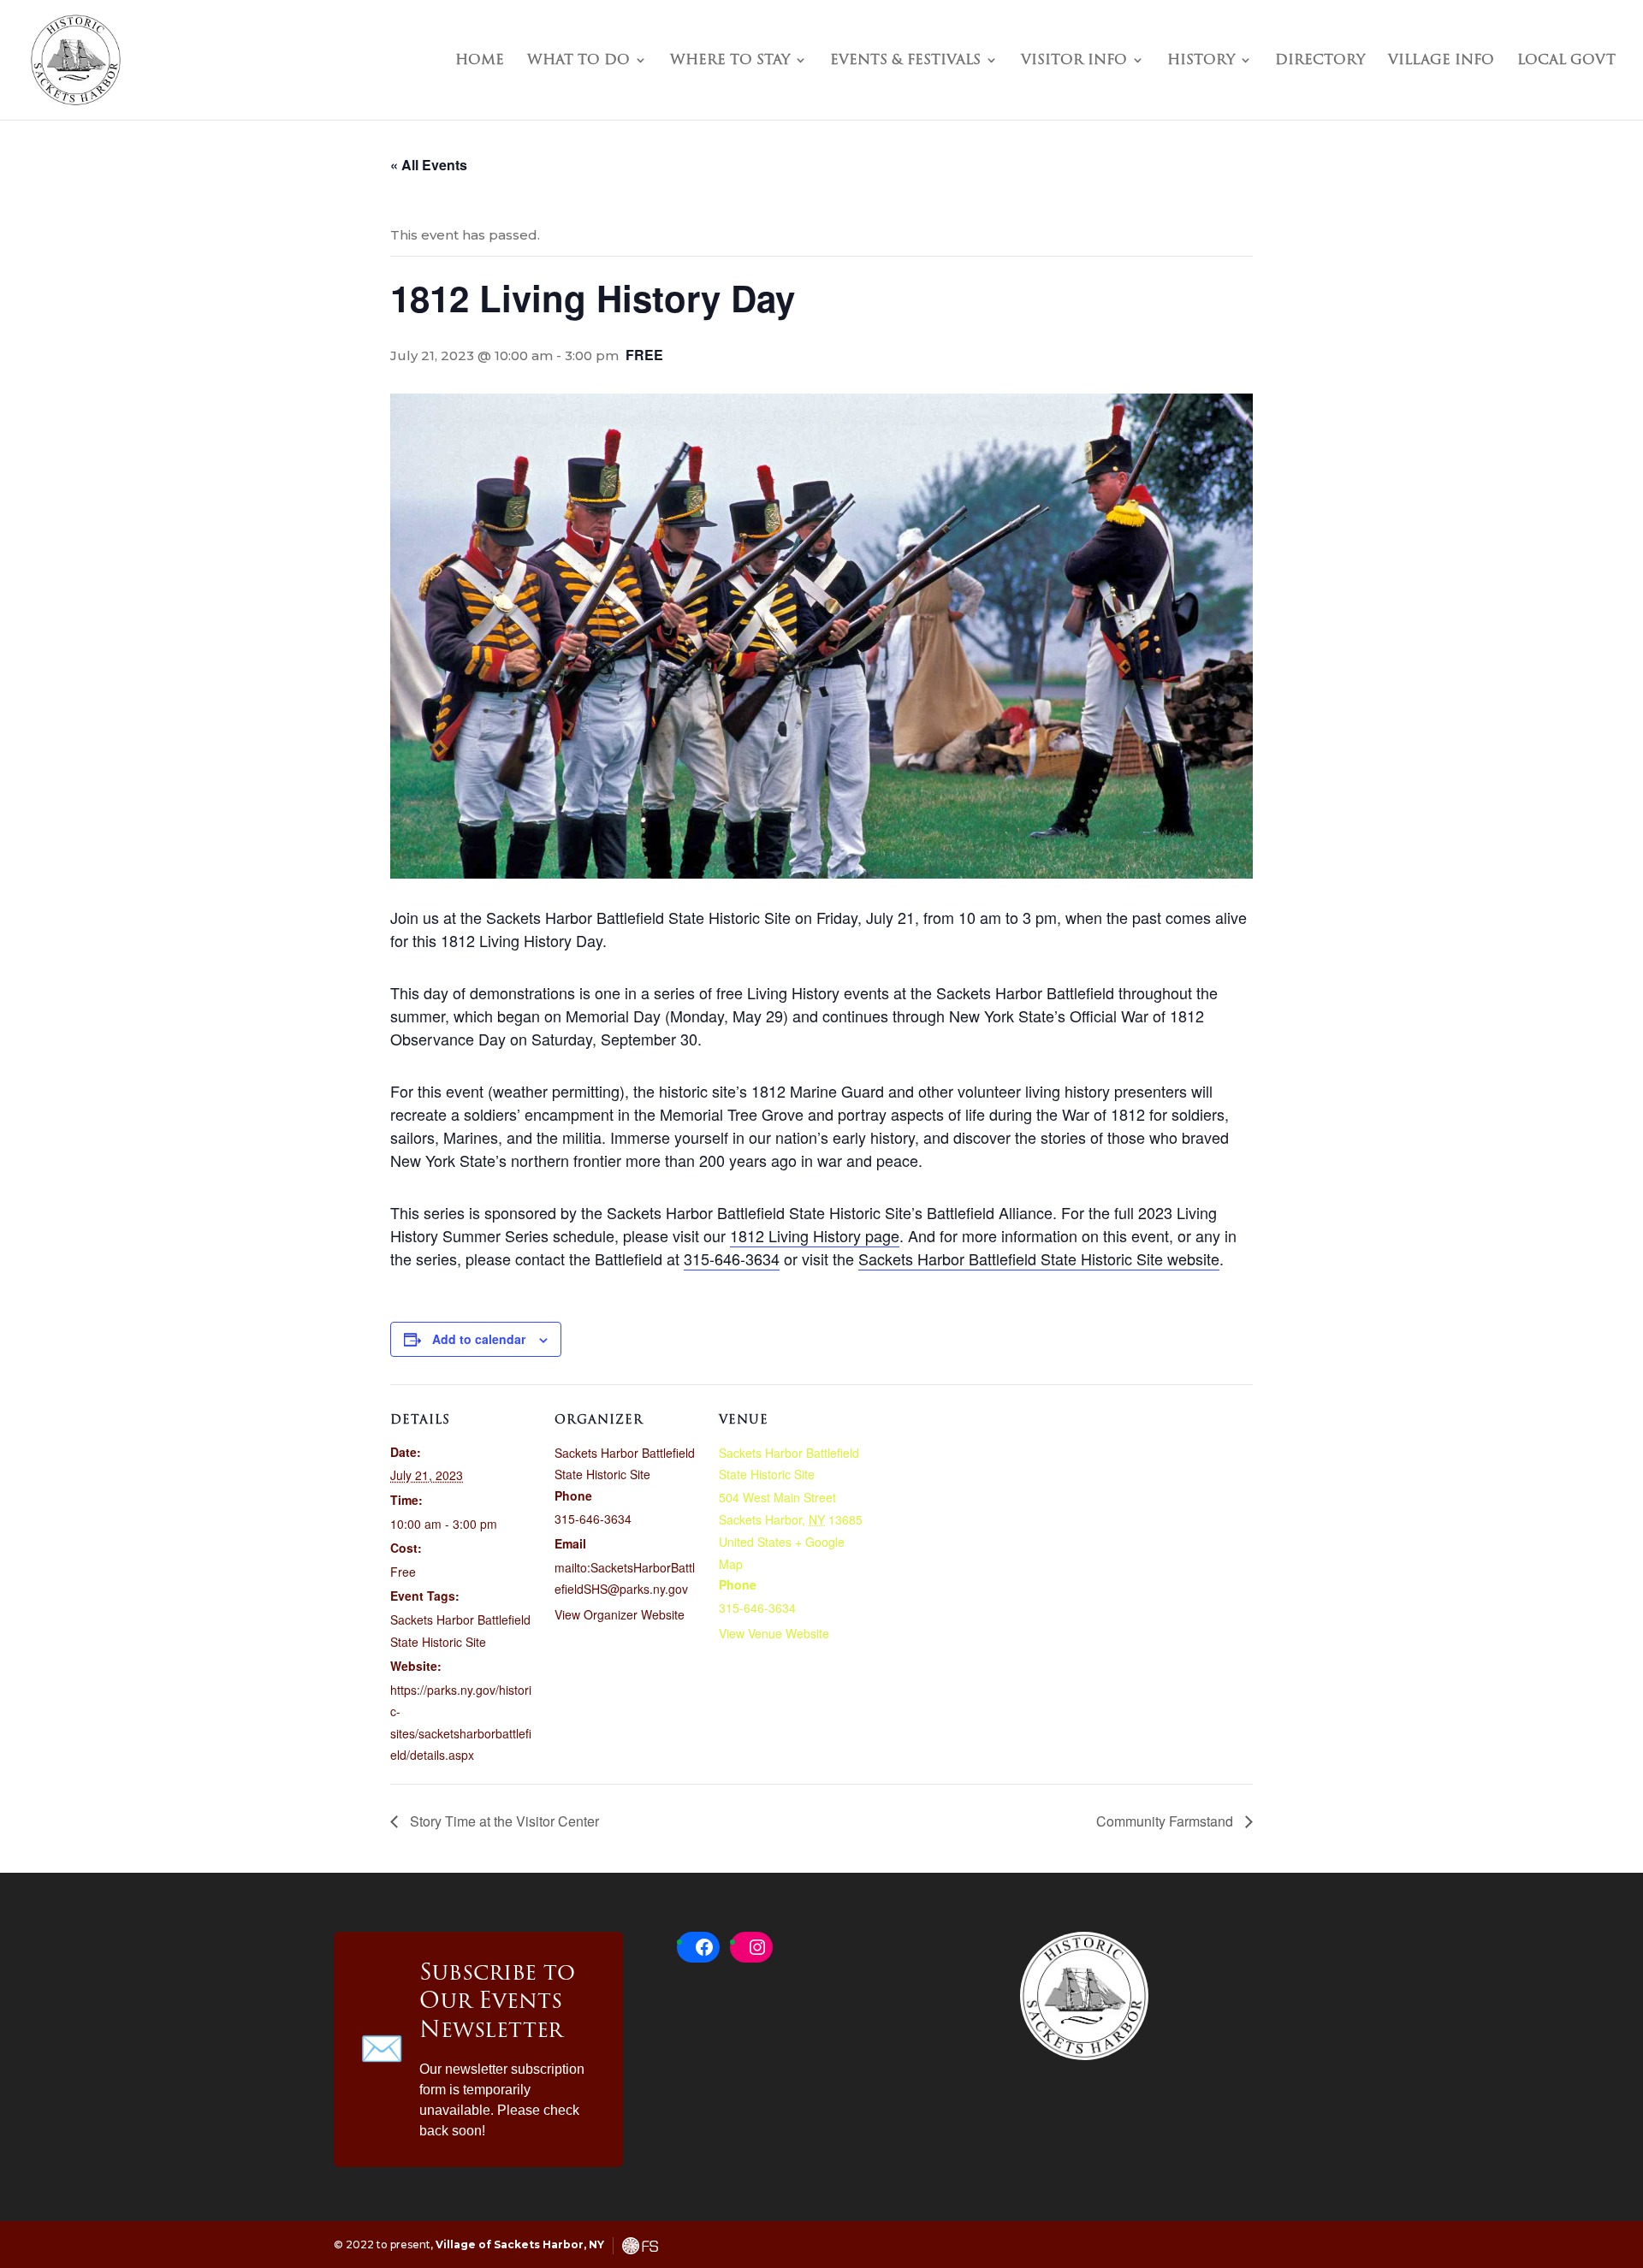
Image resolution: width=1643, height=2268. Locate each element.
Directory (1320, 62)
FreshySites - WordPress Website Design (640, 2246)
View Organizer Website (620, 1614)
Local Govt (1566, 62)
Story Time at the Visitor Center (503, 1821)
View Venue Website (774, 1633)
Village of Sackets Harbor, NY (520, 2244)
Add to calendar (479, 1339)
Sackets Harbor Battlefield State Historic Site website (1039, 1258)
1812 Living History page (815, 1235)
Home (480, 62)
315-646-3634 (732, 1258)
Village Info (1441, 62)
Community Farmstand (1166, 1821)
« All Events (429, 165)
